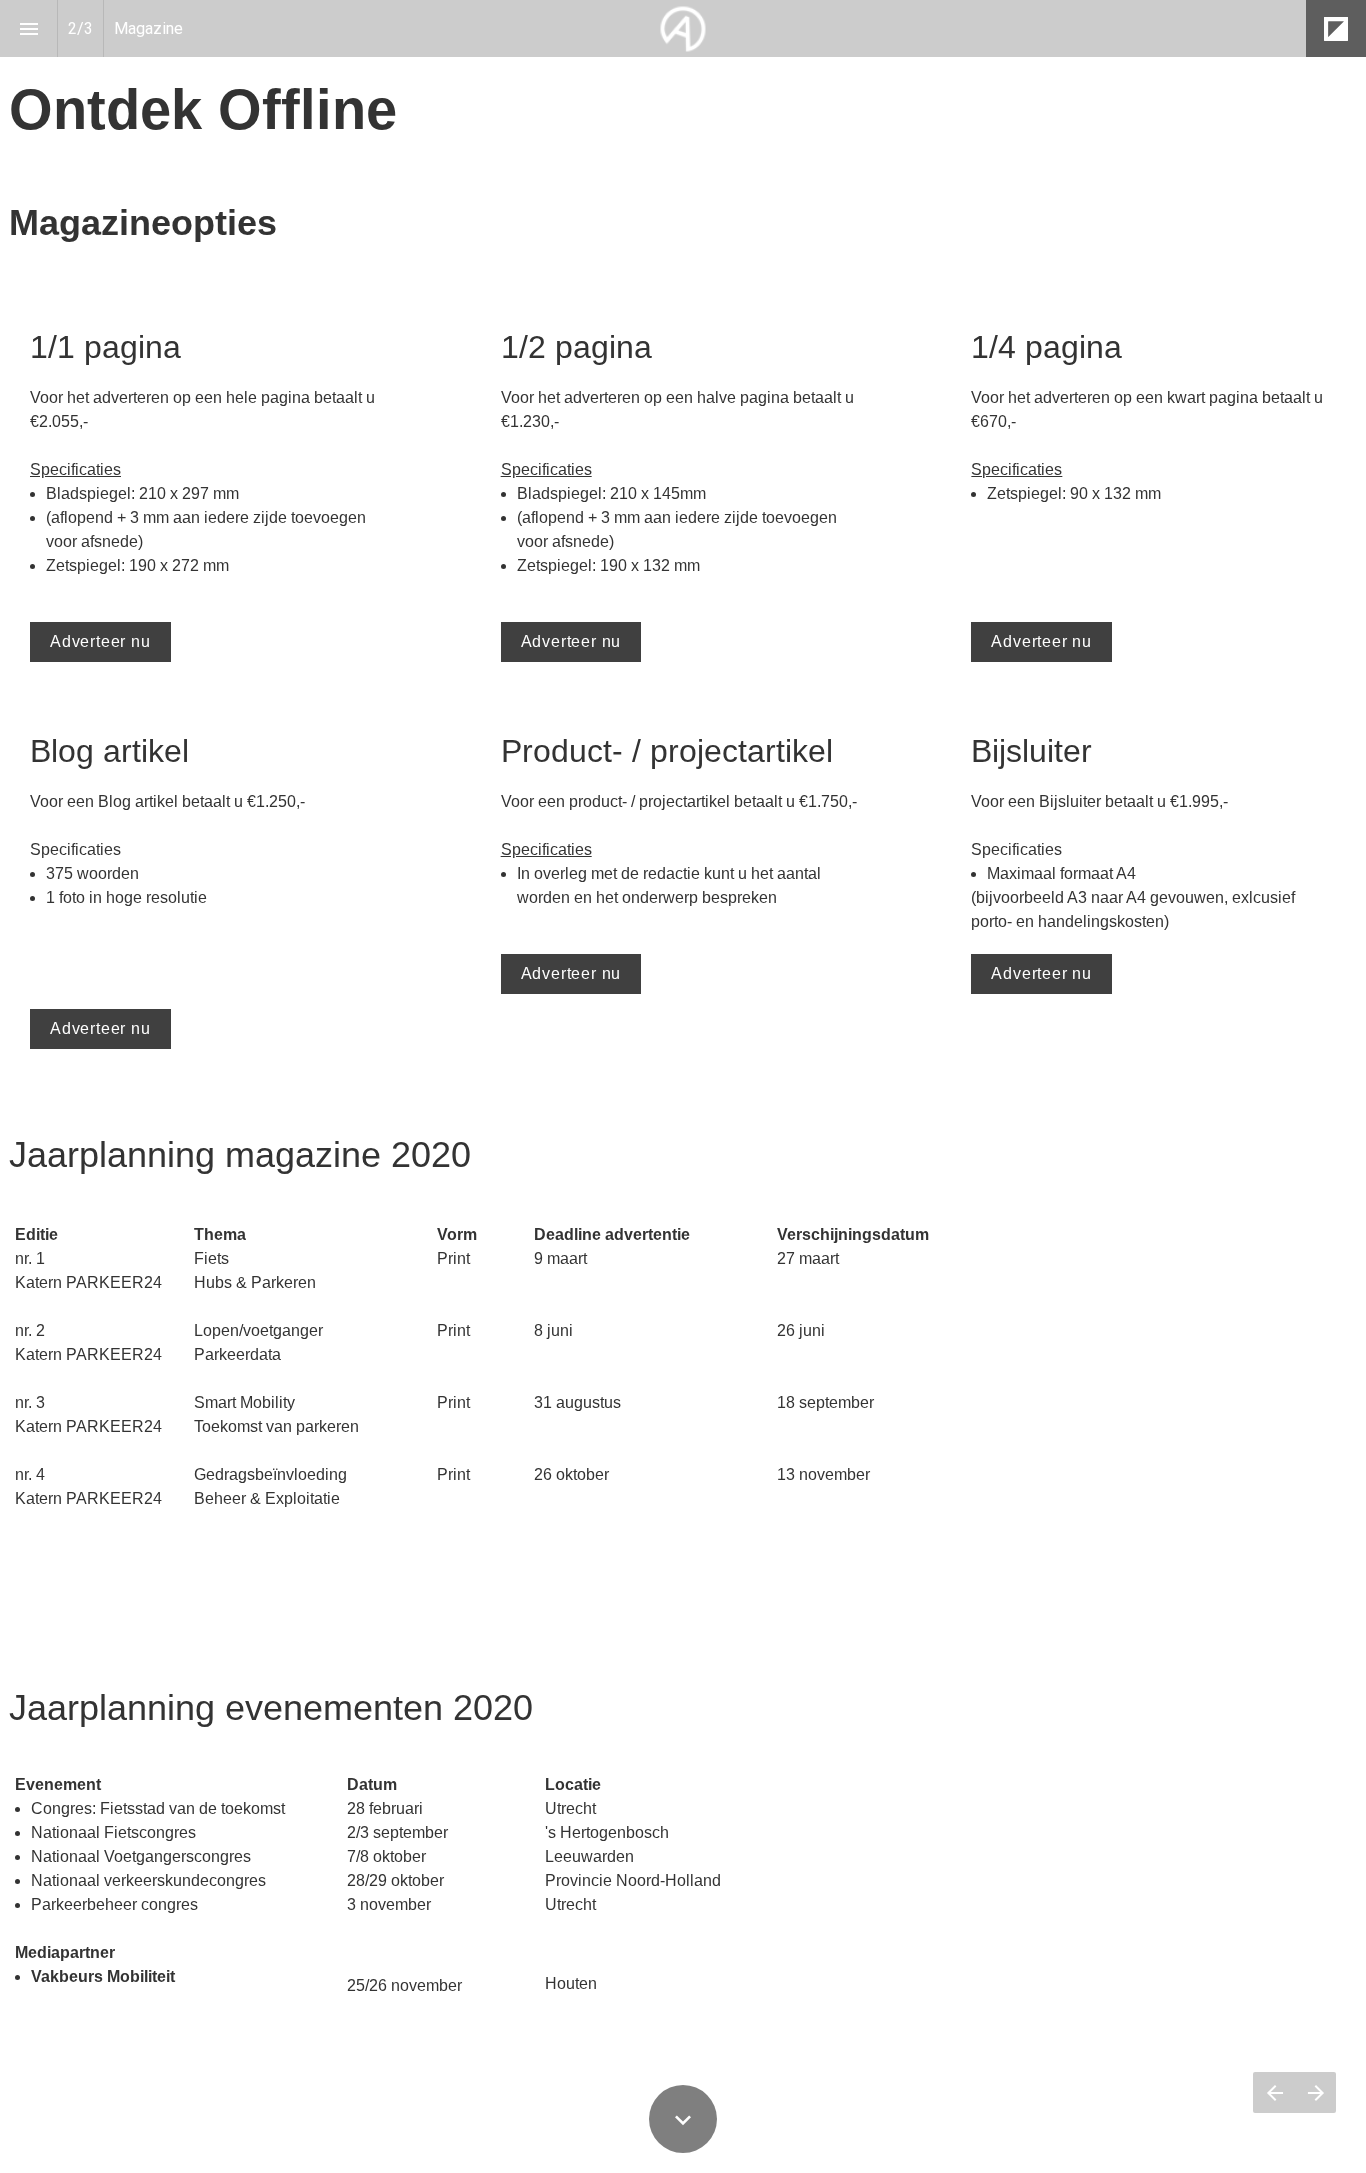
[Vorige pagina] (1274, 2092)
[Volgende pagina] (1315, 2092)
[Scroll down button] (683, 2119)
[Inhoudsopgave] (28, 28)
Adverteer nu (100, 641)
